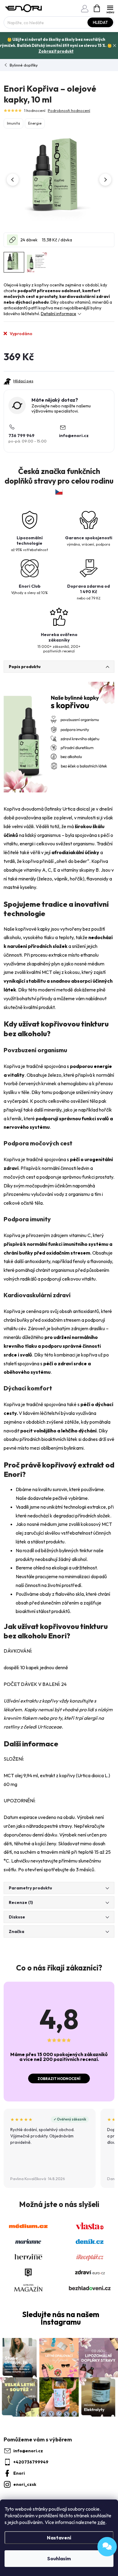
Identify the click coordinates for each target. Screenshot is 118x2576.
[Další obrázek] (105, 180)
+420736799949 (31, 2462)
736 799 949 (21, 436)
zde (101, 2522)
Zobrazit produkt (56, 51)
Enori (19, 2473)
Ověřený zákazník (72, 2119)
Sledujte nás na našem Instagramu (61, 2318)
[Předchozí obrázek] (13, 180)
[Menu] (110, 8)
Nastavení (59, 2538)
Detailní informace (59, 314)
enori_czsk (25, 2484)
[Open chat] (107, 2547)
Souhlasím (59, 2558)
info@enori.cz (74, 436)
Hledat (100, 22)
